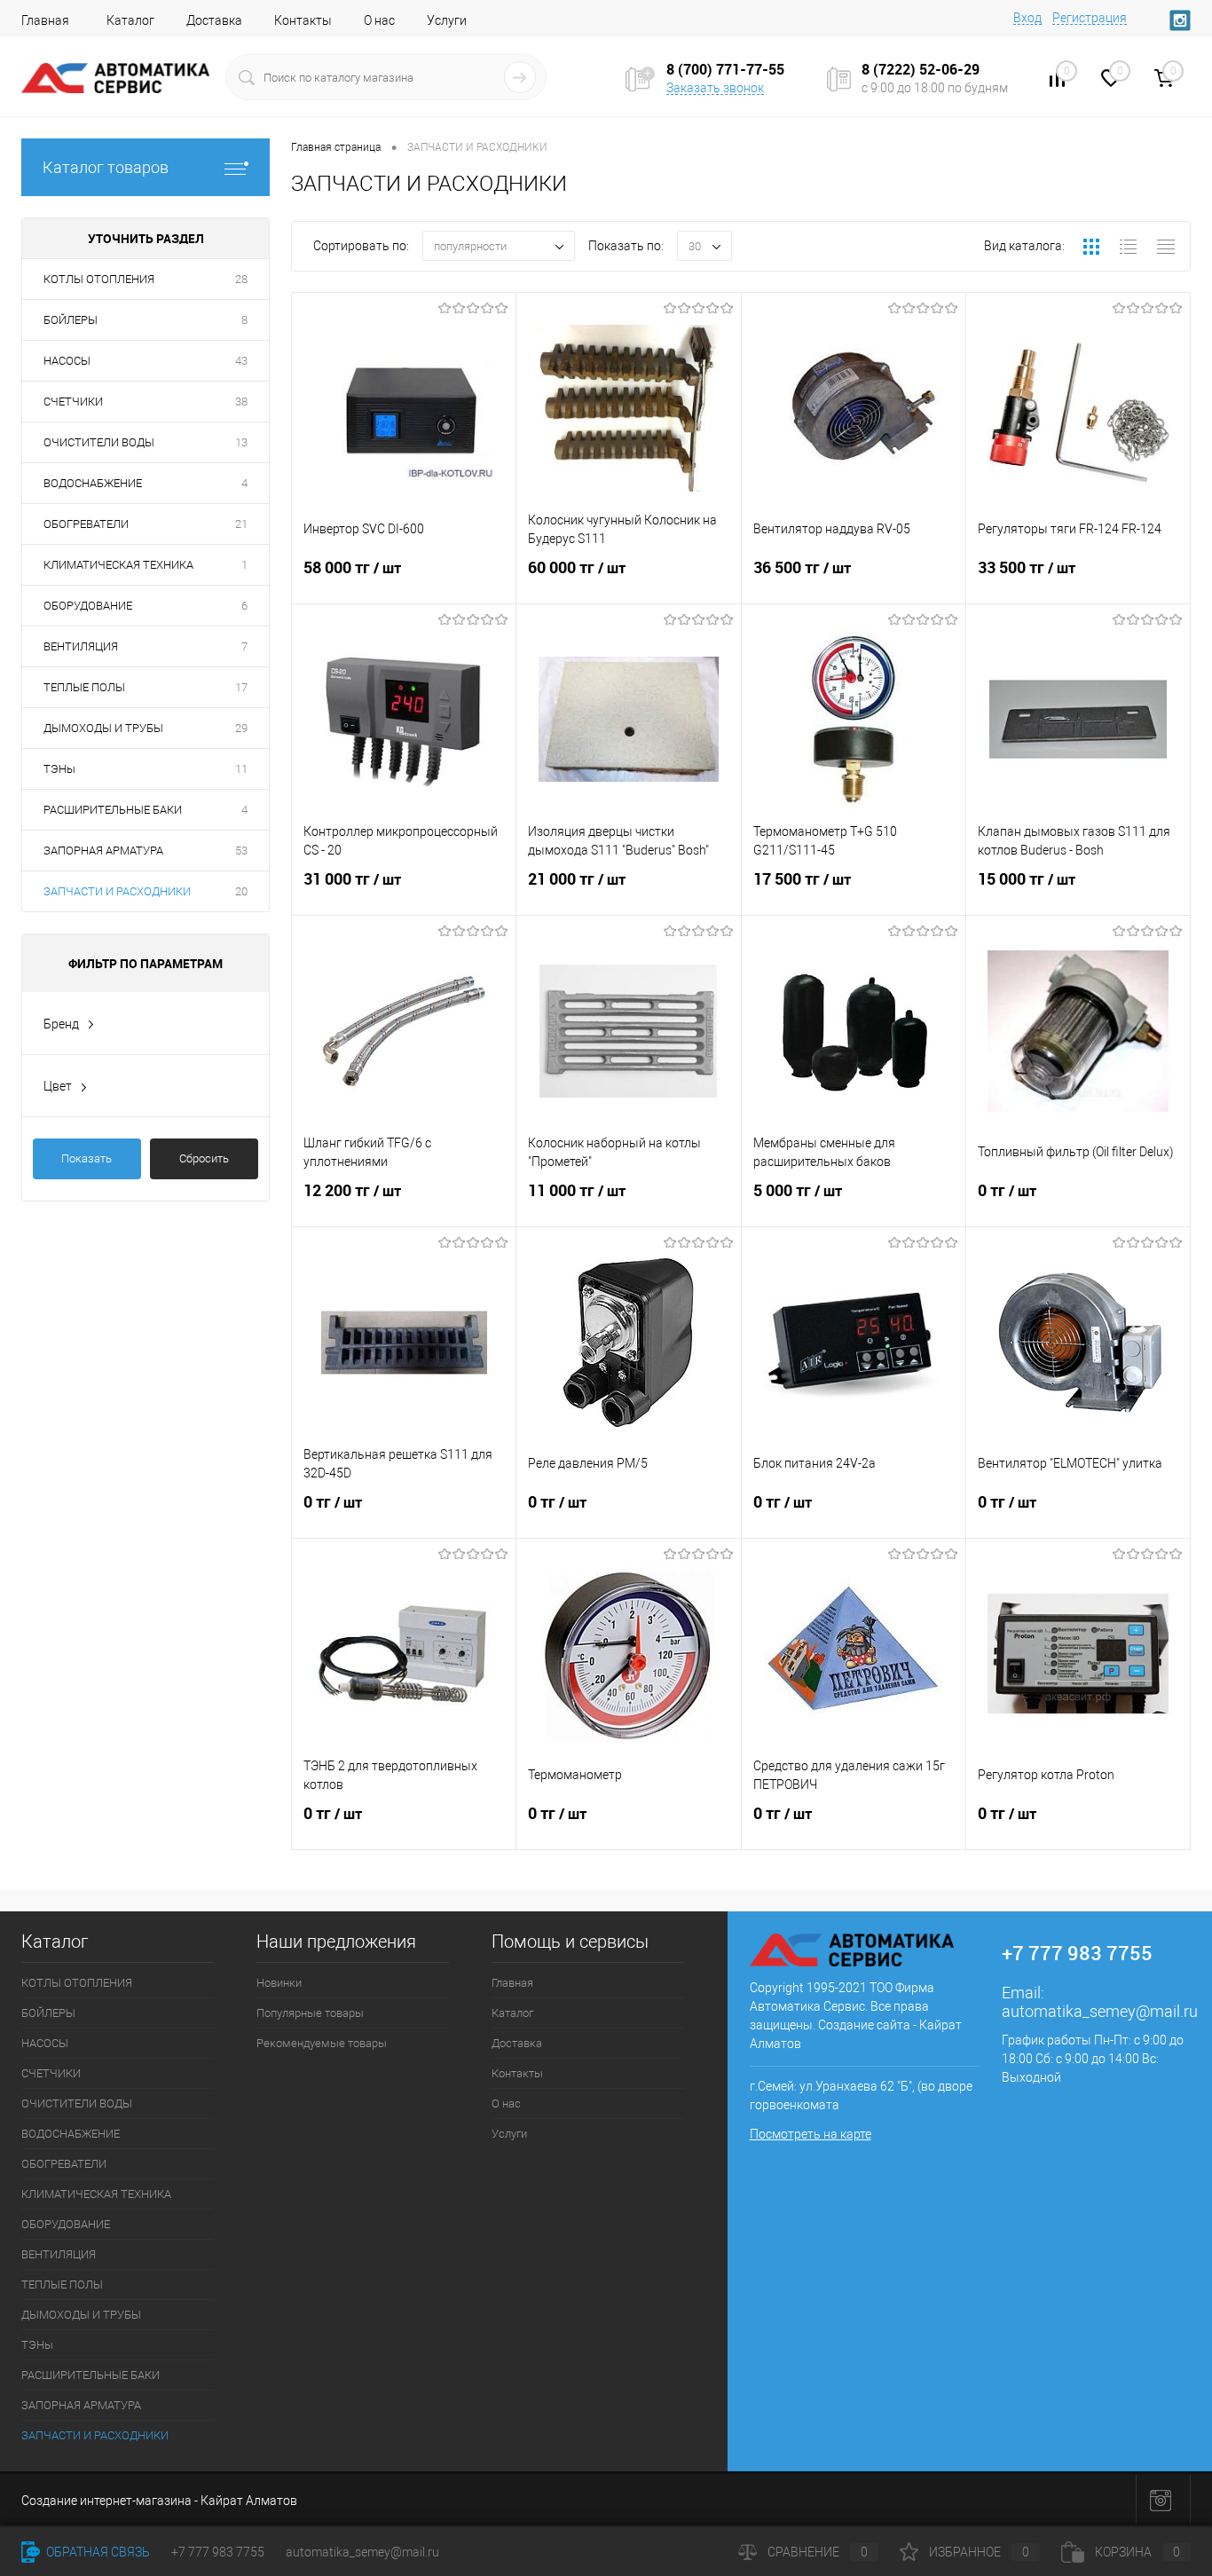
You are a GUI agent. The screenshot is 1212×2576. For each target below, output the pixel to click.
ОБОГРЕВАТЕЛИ (86, 524)
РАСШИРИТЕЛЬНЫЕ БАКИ (113, 810)
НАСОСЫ (67, 361)
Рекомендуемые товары (322, 2043)
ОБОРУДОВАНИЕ (88, 606)
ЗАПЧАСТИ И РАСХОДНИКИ (117, 891)
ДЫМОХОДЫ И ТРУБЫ (103, 728)
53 (241, 851)
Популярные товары (310, 2013)
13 (241, 442)
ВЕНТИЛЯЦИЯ (81, 646)
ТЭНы (59, 769)
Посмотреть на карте (811, 2134)
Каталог (130, 20)
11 (241, 769)
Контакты (303, 20)
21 (241, 524)
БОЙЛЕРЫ (71, 320)
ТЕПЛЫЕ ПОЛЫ (84, 687)
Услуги (447, 20)
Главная (45, 20)
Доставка (214, 20)
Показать (87, 1158)
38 (241, 402)
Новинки (279, 1983)
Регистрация (1090, 18)
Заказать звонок (715, 88)
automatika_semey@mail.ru (1100, 2011)
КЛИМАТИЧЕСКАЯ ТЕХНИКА (118, 565)
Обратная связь (97, 2552)
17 (241, 687)
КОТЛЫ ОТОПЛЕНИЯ (99, 279)
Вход (1027, 18)
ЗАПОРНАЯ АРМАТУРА (103, 851)
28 (241, 279)
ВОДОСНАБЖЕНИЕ (93, 483)
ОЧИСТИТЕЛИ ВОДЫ (99, 442)
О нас (379, 20)
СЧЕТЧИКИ (73, 402)
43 (241, 361)
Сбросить (204, 1158)
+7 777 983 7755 (218, 2552)
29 (241, 728)
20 (241, 891)
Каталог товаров (106, 167)
